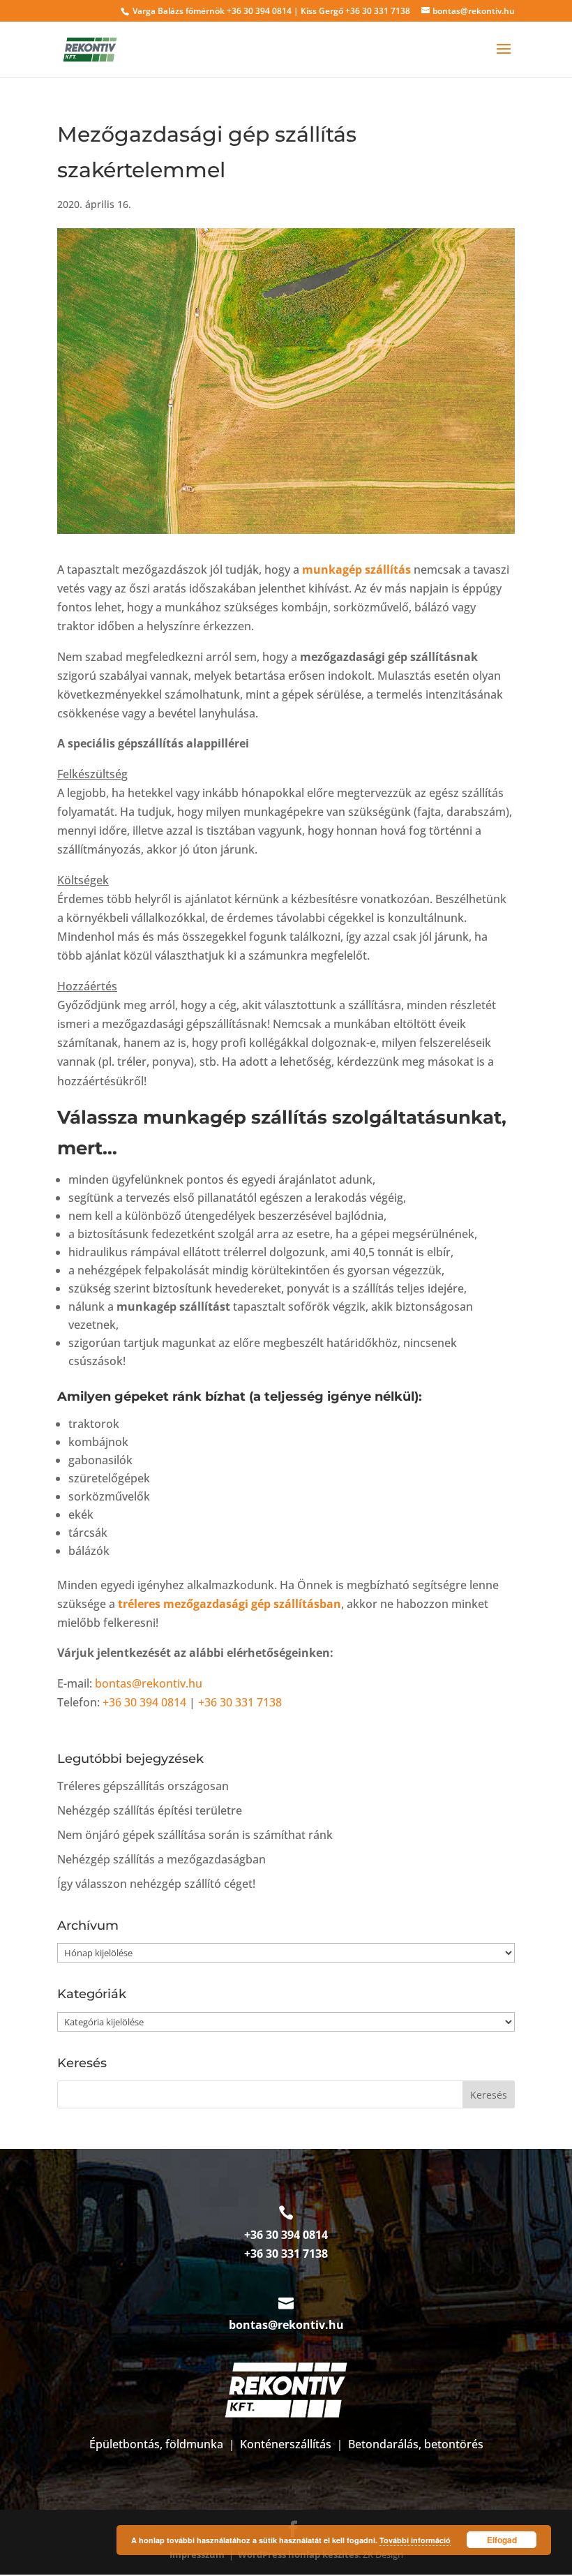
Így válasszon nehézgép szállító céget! (156, 1884)
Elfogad (502, 2540)
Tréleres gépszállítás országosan (143, 1786)
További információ (415, 2540)
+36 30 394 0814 (259, 11)
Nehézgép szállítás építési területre (150, 1810)
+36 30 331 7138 (378, 11)
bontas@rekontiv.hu (149, 1683)
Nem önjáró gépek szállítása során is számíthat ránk (195, 1835)
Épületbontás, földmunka (156, 2444)
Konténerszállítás (286, 2444)
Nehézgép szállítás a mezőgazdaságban (161, 1859)
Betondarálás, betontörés (416, 2444)
